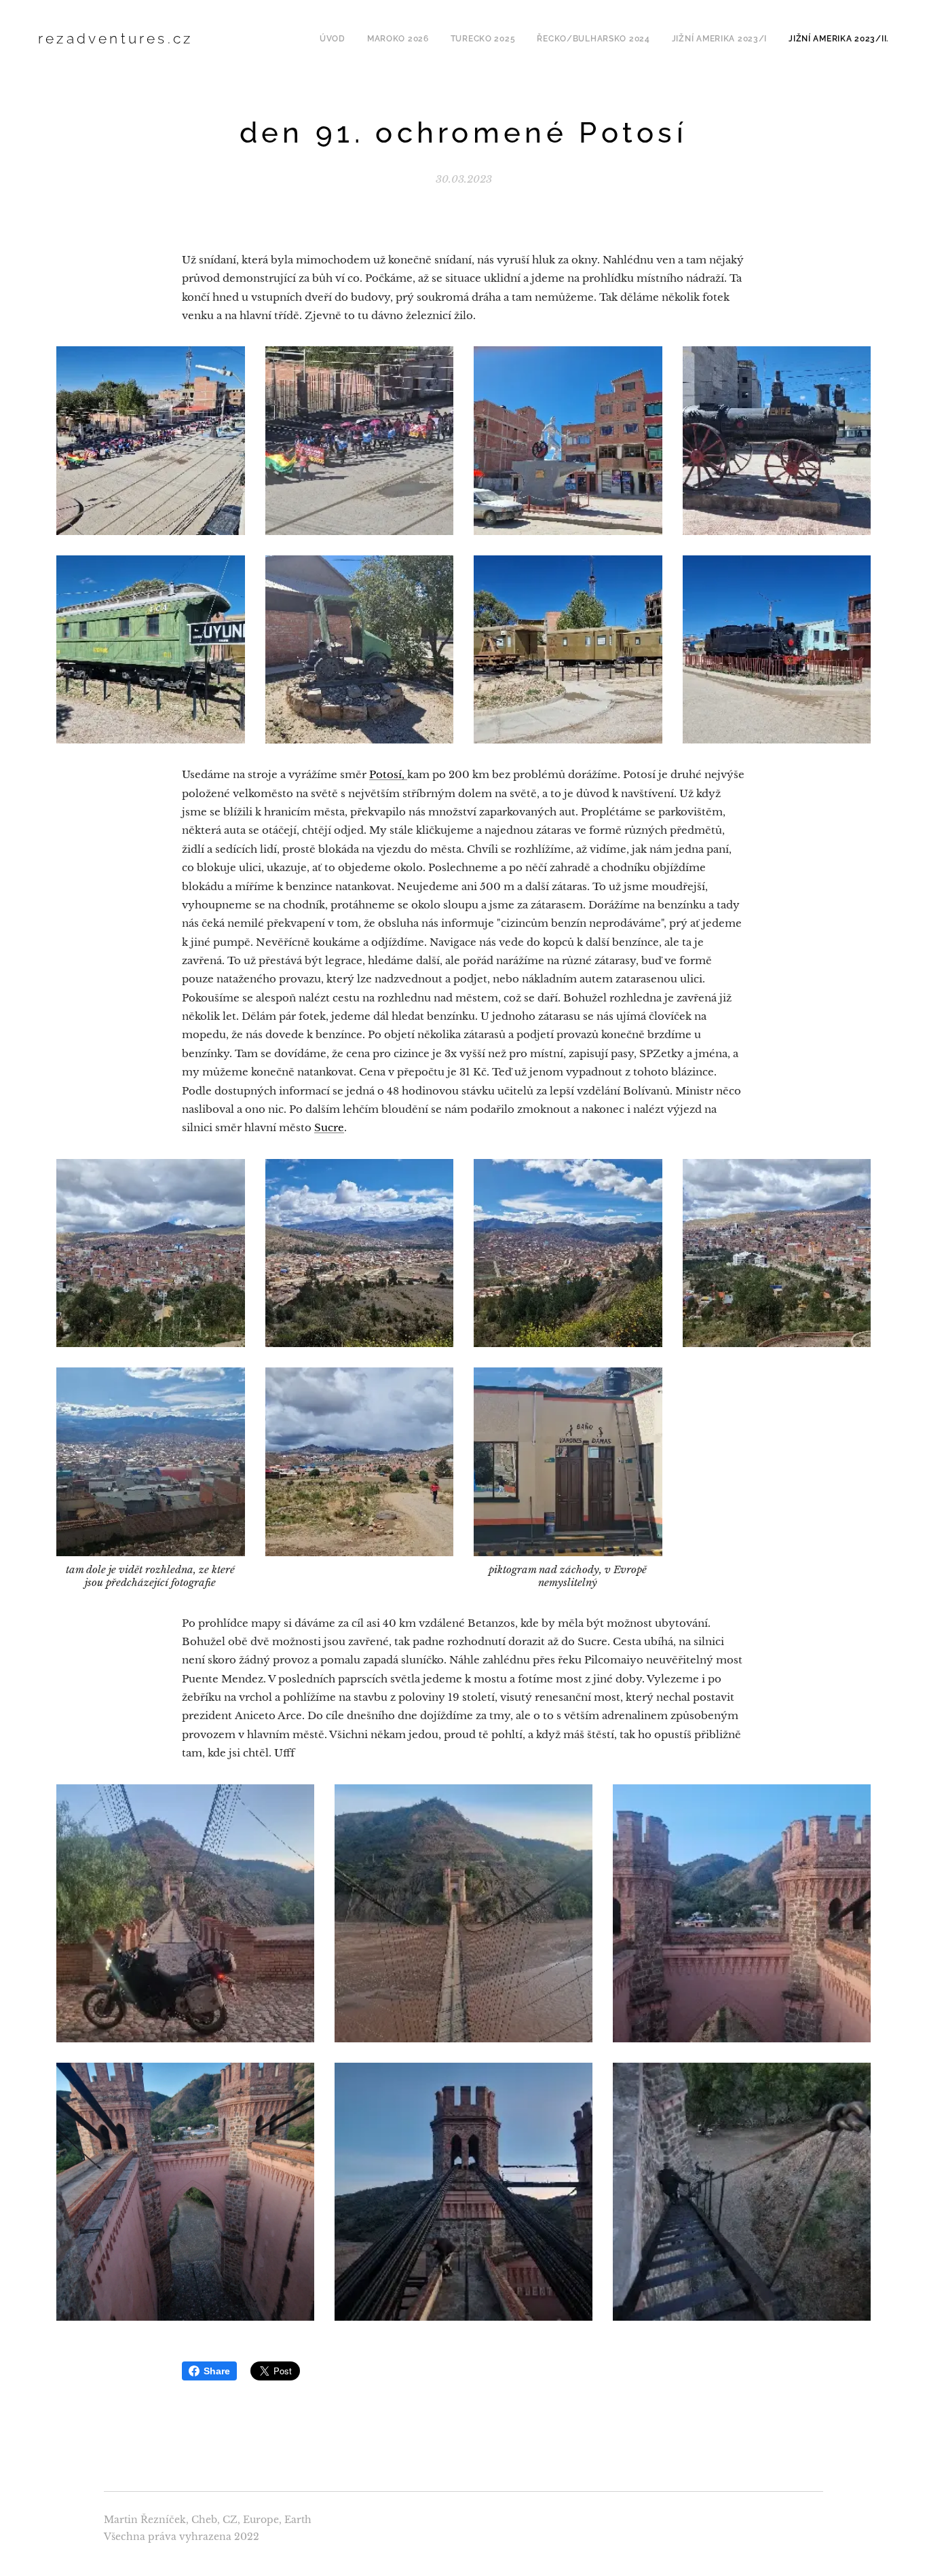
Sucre (329, 1127)
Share (217, 2371)
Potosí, (388, 774)
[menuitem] (336, 39)
